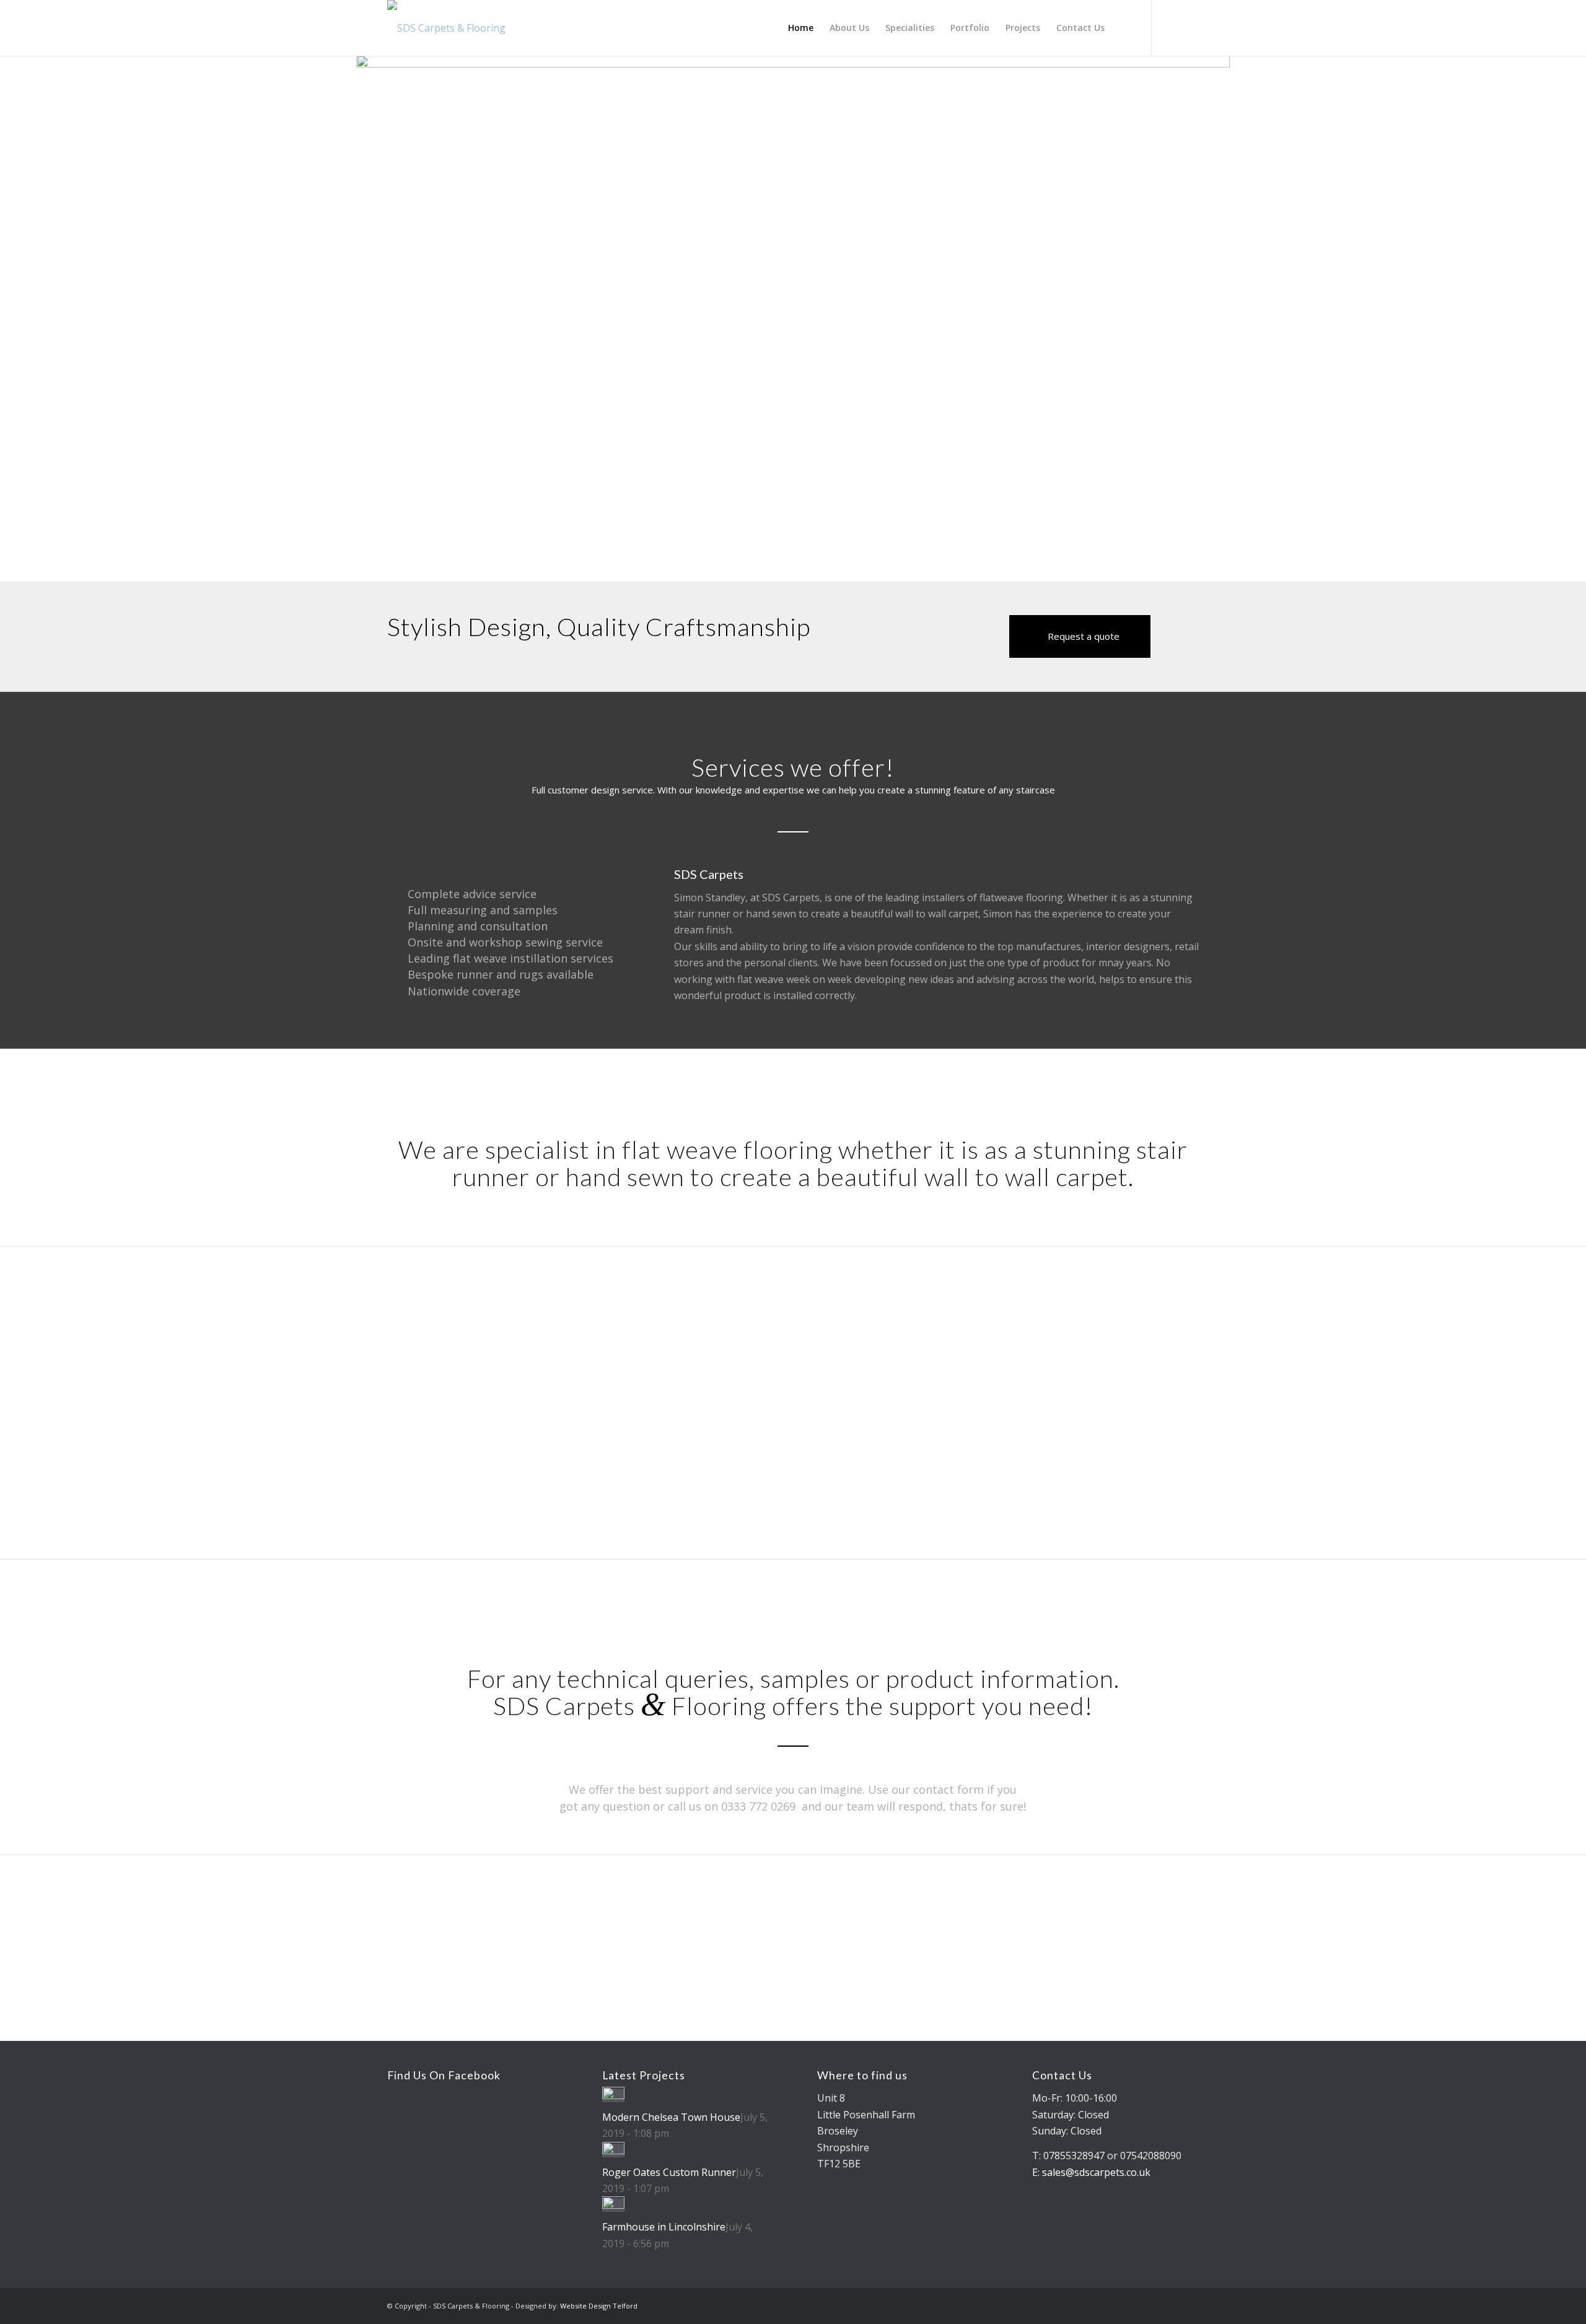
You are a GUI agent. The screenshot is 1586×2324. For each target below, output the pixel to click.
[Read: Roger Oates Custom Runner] (613, 2151)
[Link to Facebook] (1189, 27)
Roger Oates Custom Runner (669, 2172)
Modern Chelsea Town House (671, 2117)
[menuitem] (801, 28)
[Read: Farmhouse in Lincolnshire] (613, 2205)
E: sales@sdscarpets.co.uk (1091, 2172)
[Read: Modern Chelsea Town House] (613, 2095)
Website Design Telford (599, 2306)
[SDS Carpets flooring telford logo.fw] (446, 28)
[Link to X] (1171, 27)
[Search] (1124, 28)
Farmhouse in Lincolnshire (664, 2227)
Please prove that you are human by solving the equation (997, 1418)
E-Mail (690, 1418)
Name (485, 1418)
